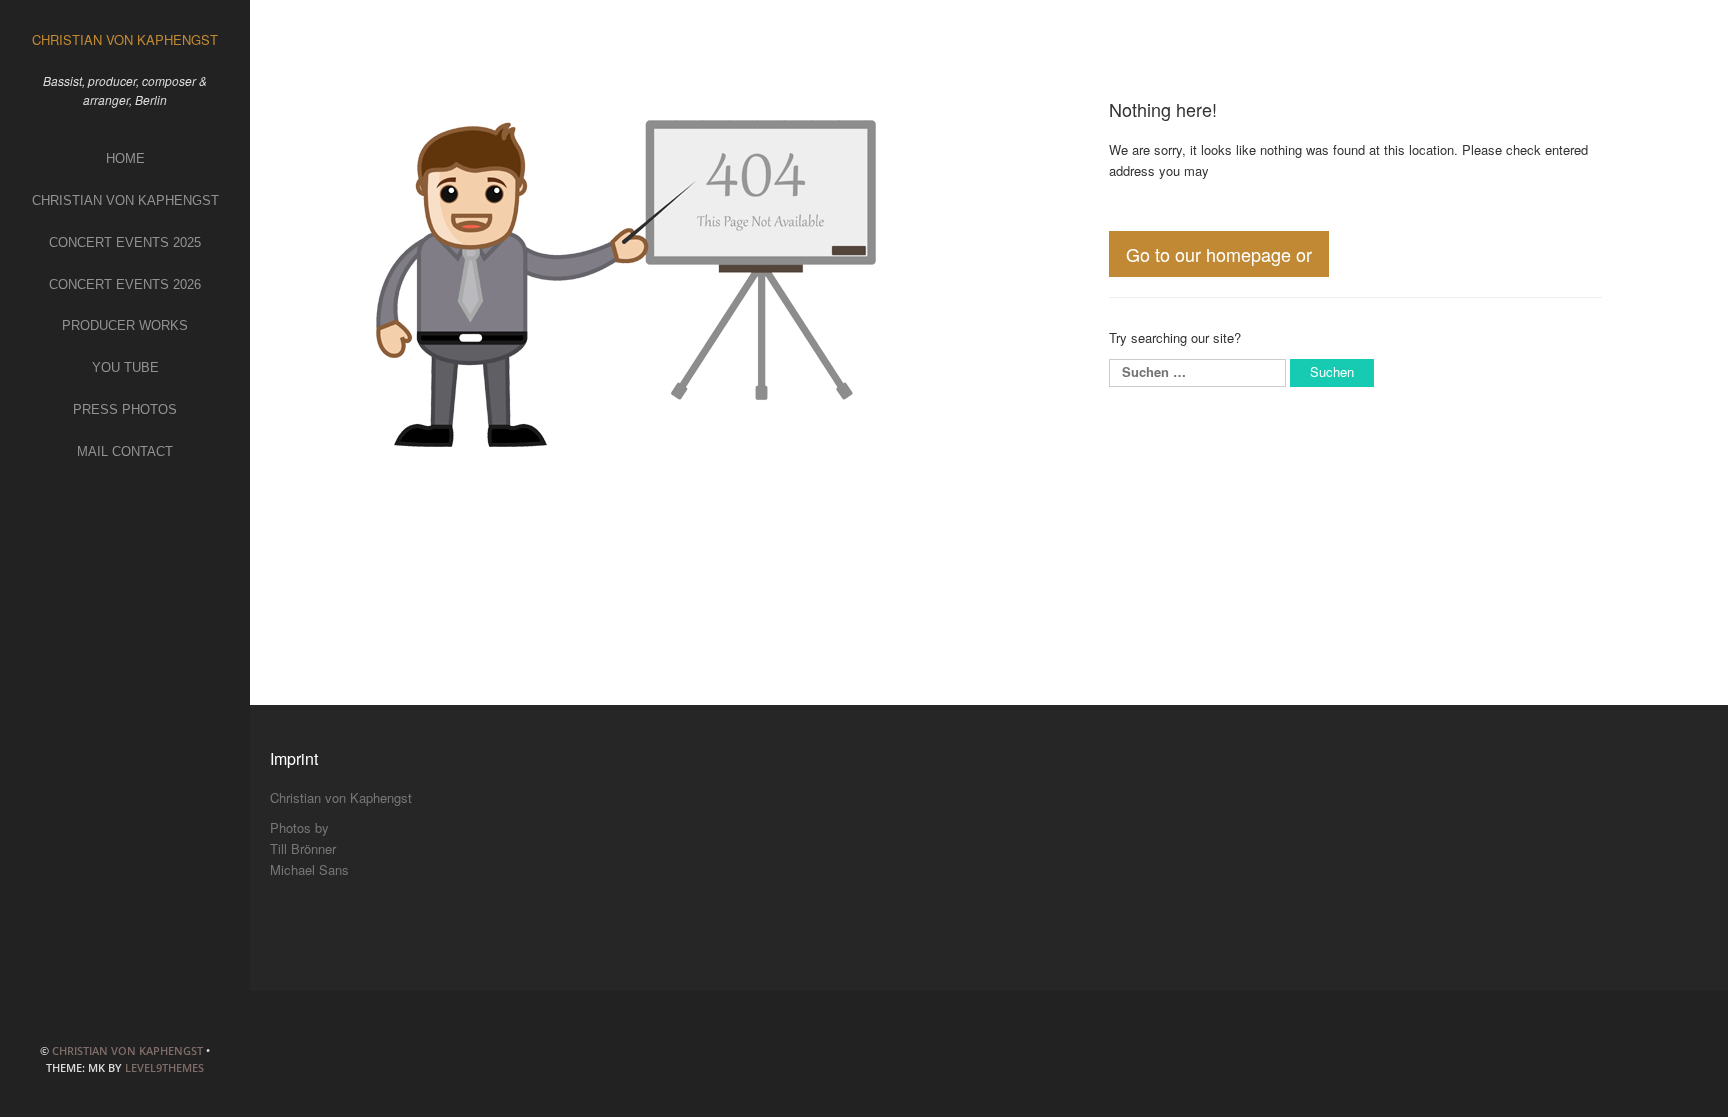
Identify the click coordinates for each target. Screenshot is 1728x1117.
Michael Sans (309, 869)
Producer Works (125, 325)
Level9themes (164, 1067)
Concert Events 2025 (125, 242)
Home (125, 158)
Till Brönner (303, 848)
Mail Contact (125, 451)
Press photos (125, 409)
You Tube (125, 367)
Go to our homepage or (1219, 254)
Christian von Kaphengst (125, 200)
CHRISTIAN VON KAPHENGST (127, 1050)
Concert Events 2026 (125, 284)
